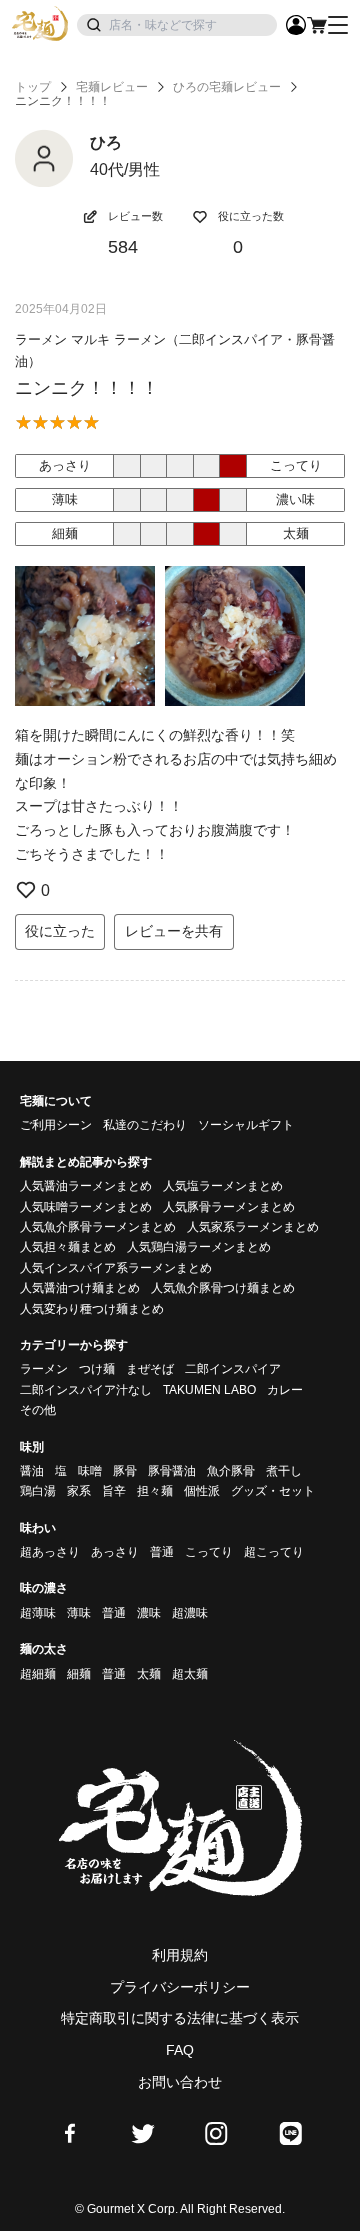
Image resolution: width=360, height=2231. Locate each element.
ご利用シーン (56, 1125)
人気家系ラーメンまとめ (253, 1227)
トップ (33, 87)
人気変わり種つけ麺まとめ (92, 1309)
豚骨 (125, 1471)
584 (123, 247)
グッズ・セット (273, 1491)
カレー (285, 1390)
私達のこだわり (145, 1125)
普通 (162, 1552)
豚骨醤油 (172, 1471)
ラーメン (44, 1369)
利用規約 (180, 1955)
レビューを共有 (174, 931)
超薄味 (38, 1613)
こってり (209, 1552)
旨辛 (114, 1491)
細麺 (79, 1674)
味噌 (90, 1471)
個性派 (202, 1491)
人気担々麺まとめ (68, 1247)
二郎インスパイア (233, 1369)
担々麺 (155, 1491)
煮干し (284, 1471)
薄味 (79, 1613)
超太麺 (190, 1674)
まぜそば (150, 1369)
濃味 (149, 1613)
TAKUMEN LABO (209, 1390)
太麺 (149, 1674)
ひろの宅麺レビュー (227, 87)
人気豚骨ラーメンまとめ (229, 1207)
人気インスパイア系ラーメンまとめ (116, 1268)
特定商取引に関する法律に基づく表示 (180, 2018)
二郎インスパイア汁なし (86, 1390)
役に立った (60, 931)
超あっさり (50, 1552)
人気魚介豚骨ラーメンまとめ (98, 1227)
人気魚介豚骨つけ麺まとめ (223, 1288)
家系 (79, 1491)
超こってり (274, 1552)
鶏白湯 (38, 1491)
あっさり (115, 1552)
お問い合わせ (180, 2082)
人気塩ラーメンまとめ (223, 1186)
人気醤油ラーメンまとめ (86, 1186)
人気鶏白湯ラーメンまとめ (199, 1247)
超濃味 (190, 1613)
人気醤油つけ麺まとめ (80, 1288)
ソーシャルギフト (246, 1125)
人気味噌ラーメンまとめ (86, 1207)
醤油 (32, 1471)
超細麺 (38, 1674)
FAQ (180, 2050)
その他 (38, 1410)
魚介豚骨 (231, 1471)
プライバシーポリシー (180, 1987)
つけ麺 (97, 1369)
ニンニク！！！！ (87, 388)
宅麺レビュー (112, 87)
